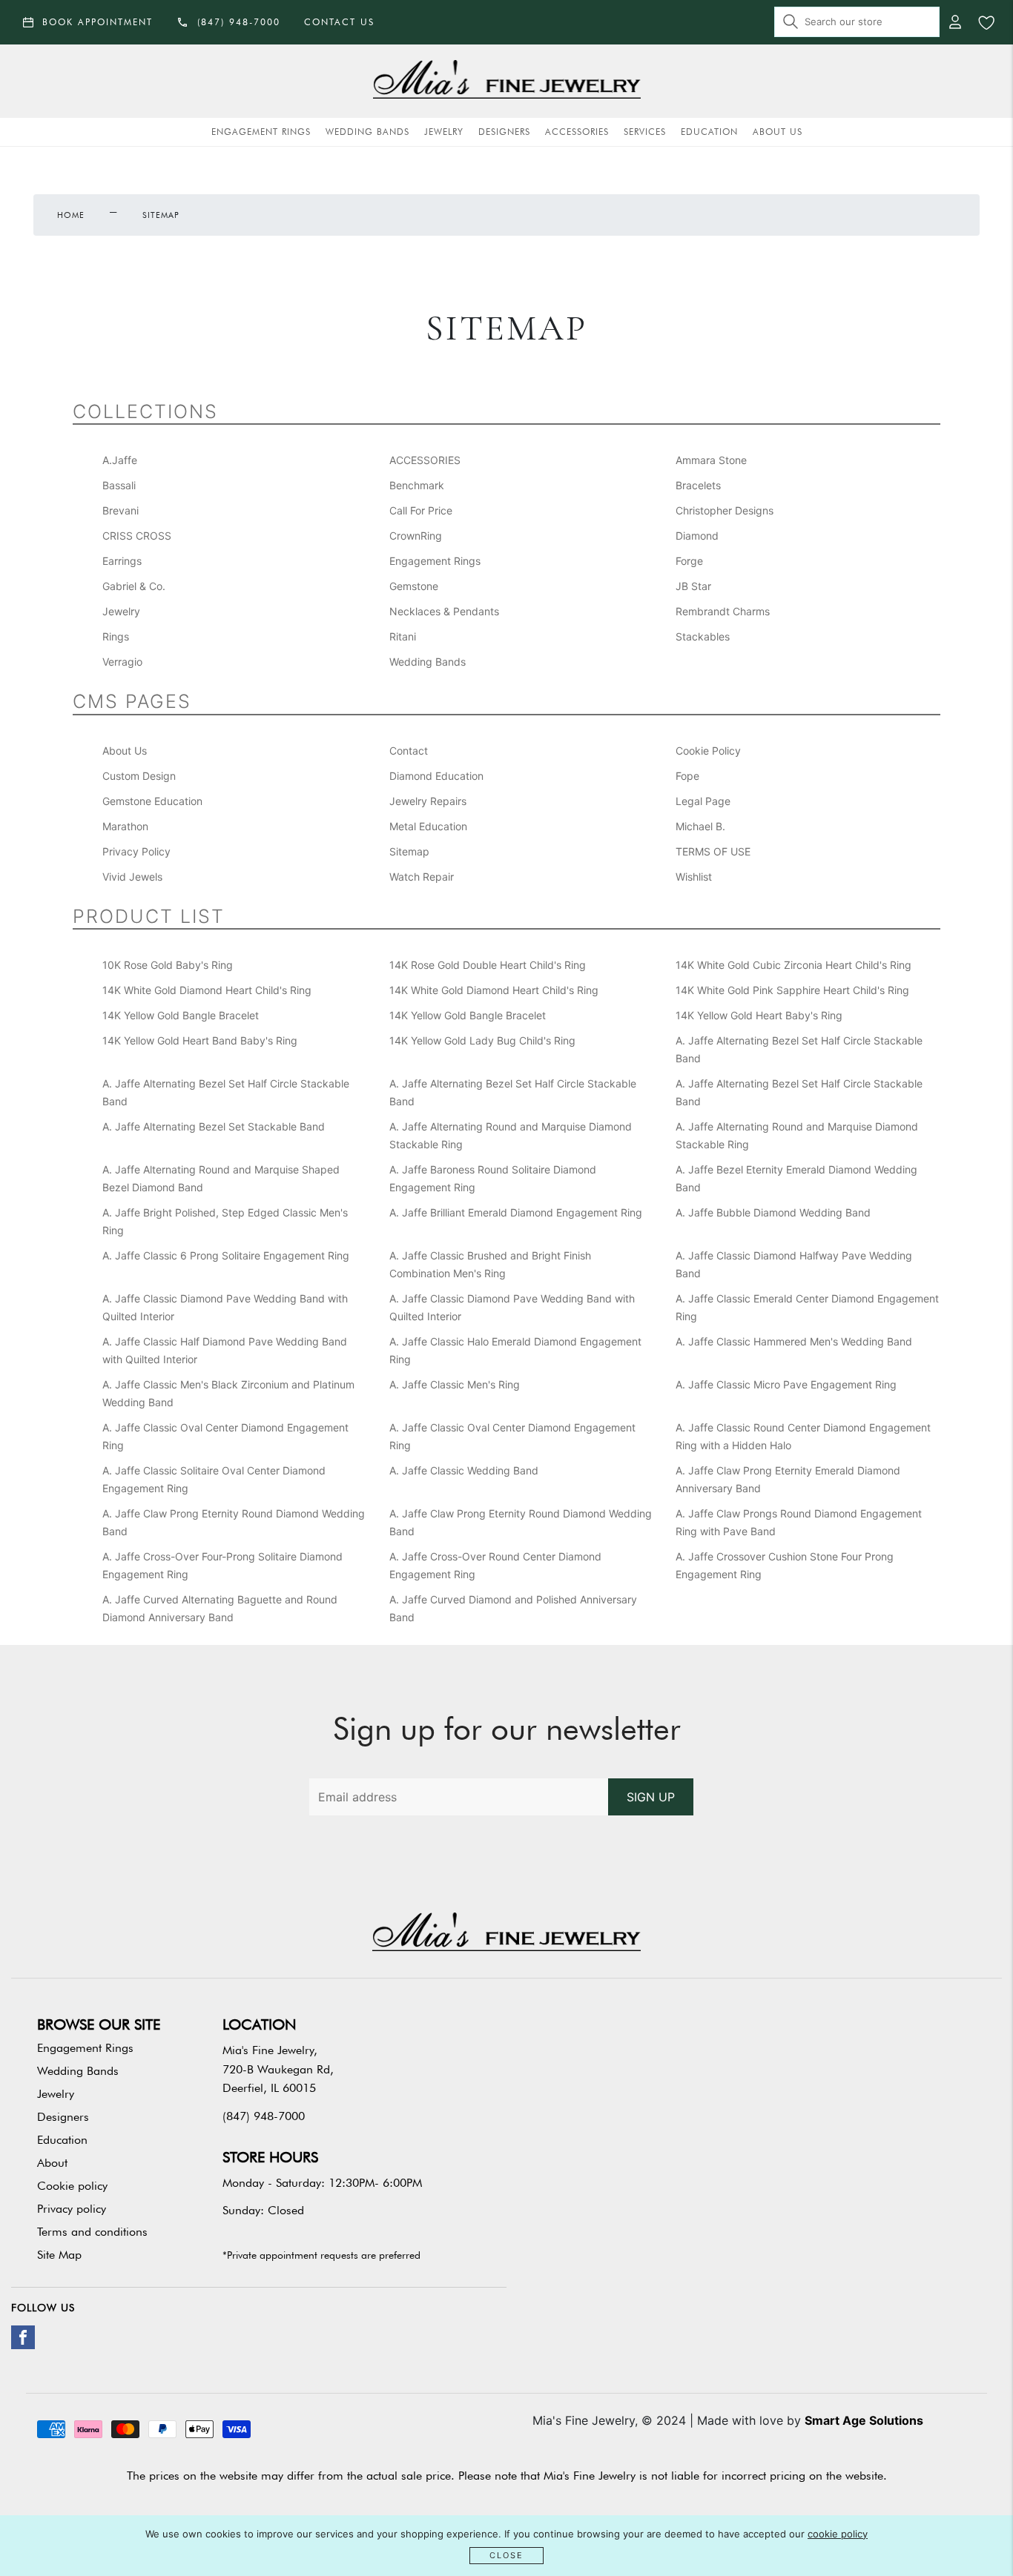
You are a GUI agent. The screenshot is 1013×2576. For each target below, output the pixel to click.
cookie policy (838, 2534)
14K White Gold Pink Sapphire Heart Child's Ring (792, 990)
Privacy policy (72, 2209)
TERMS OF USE (713, 851)
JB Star (693, 586)
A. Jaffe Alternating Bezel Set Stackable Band (214, 1126)
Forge (689, 561)
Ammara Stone (711, 460)
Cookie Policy (708, 751)
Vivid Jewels (132, 877)
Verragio (122, 662)
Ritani (403, 636)
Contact (409, 751)
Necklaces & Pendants (444, 611)
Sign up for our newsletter (507, 1729)
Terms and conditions (92, 2232)
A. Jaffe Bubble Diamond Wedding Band (773, 1212)
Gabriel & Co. (134, 586)
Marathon (125, 826)
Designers (504, 132)
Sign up (651, 1797)
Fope (687, 776)
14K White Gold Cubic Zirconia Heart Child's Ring (793, 965)
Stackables (703, 636)
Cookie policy (72, 2186)
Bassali (119, 485)
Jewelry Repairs (428, 801)
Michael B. (700, 826)
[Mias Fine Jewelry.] (506, 81)
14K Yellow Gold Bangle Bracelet (181, 1015)
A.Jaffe (120, 460)
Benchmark (417, 485)
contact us (339, 22)
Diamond (697, 536)
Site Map (59, 2255)
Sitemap (409, 851)
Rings (116, 636)
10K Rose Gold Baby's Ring (168, 965)
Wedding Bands (367, 132)
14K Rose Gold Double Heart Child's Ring (488, 965)
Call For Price (421, 510)
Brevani (121, 510)
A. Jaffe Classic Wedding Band (464, 1470)
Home (71, 215)
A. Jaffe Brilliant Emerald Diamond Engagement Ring (516, 1212)
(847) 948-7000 (264, 2116)
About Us (778, 132)
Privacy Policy (136, 851)
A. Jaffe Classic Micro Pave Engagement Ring (786, 1384)
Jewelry (444, 132)
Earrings (122, 561)
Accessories (577, 132)
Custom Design (139, 776)
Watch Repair (422, 877)
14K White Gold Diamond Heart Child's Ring (207, 990)
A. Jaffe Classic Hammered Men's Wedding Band (794, 1341)
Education (709, 132)
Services (645, 132)
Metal (428, 826)
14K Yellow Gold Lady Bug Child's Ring (482, 1040)
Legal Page (703, 801)
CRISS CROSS (137, 536)
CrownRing (416, 536)
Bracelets (698, 485)
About (52, 2163)
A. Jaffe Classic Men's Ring (455, 1384)
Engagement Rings (261, 132)
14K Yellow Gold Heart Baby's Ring (759, 1015)
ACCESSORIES (425, 460)
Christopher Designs (725, 510)
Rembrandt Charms (723, 611)
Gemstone (414, 586)
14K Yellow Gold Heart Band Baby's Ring (200, 1040)
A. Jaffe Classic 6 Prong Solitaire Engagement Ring (226, 1255)
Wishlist (694, 877)
